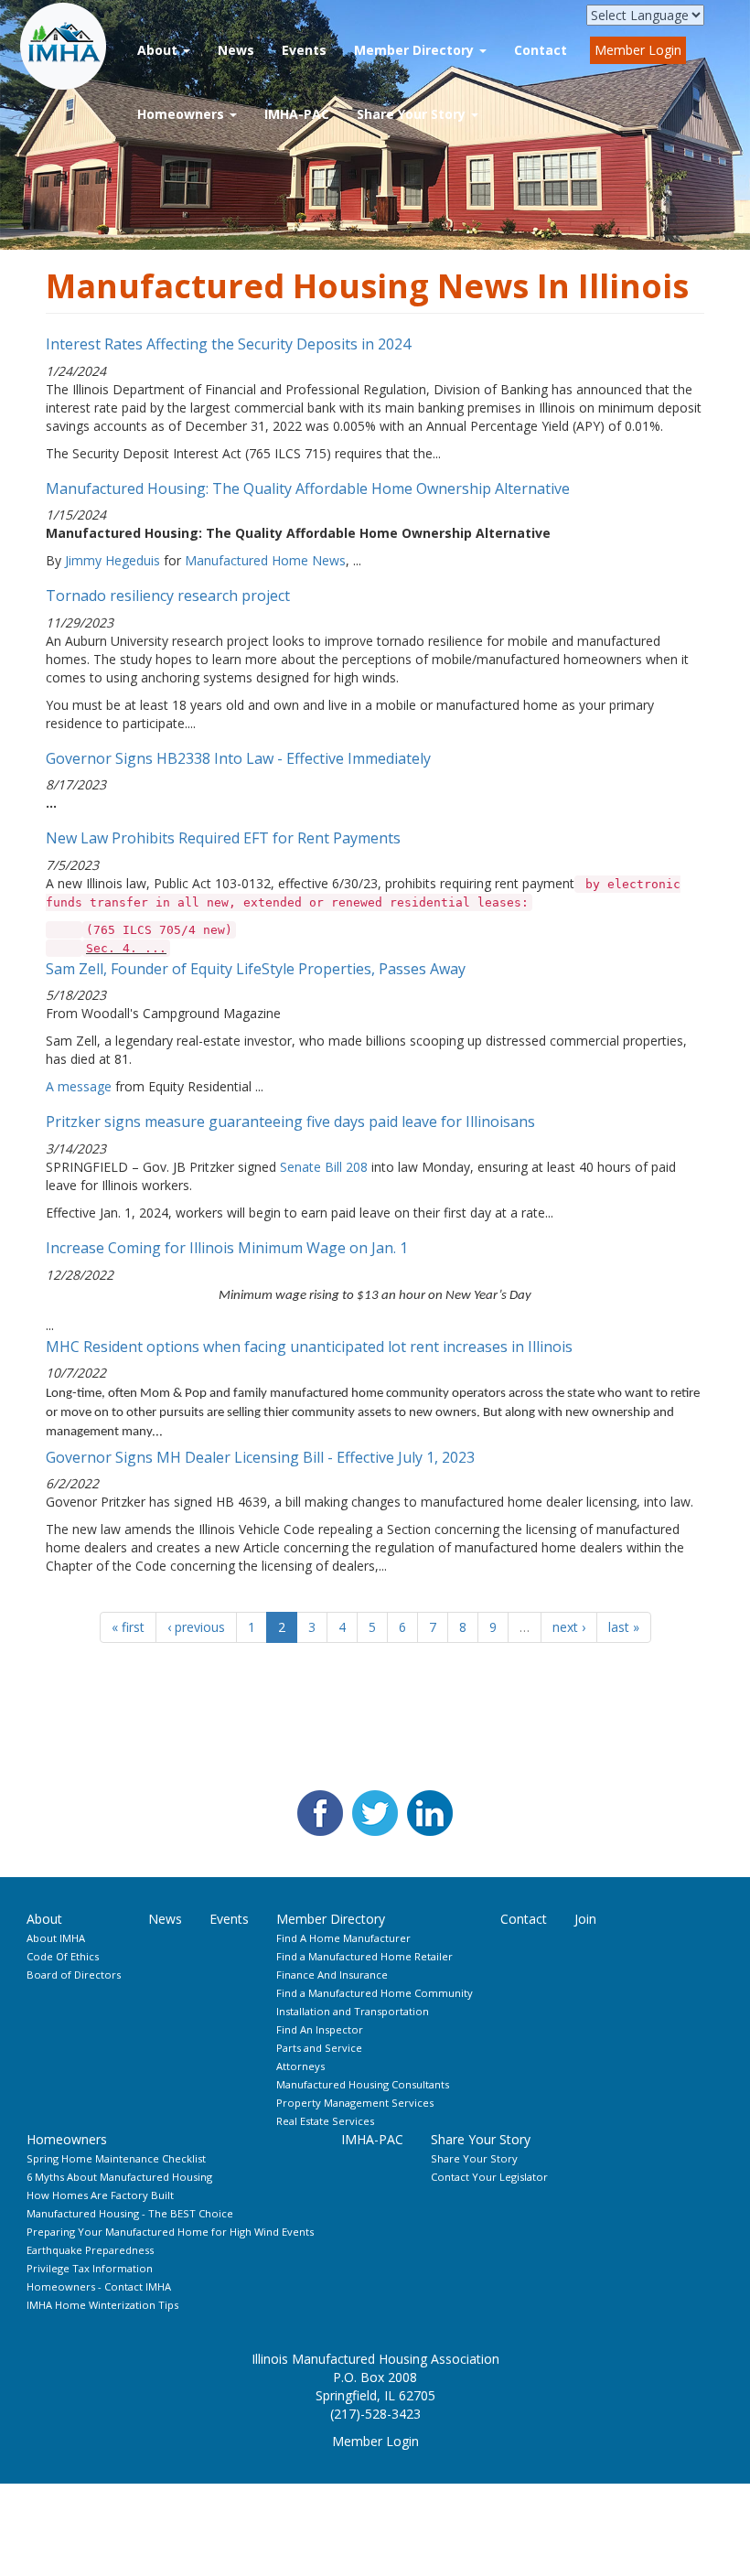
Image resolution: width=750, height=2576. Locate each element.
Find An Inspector (320, 2029)
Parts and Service (319, 2048)
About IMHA (56, 1938)
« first (128, 1627)
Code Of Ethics (63, 1956)
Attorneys (300, 2066)
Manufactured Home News (265, 560)
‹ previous (196, 1627)
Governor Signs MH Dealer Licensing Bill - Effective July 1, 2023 (260, 1457)
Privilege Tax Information (90, 2268)
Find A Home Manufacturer (343, 1938)
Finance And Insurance (332, 1975)
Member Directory (416, 50)
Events (304, 50)
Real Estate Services (325, 2121)
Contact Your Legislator (489, 2177)
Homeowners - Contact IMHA (99, 2286)
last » (624, 1627)
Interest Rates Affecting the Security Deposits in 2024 (228, 344)
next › (569, 1627)
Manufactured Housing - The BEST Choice (130, 2213)
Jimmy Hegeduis (112, 560)
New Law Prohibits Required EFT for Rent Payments (223, 838)
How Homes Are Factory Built (100, 2195)
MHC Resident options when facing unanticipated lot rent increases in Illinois (309, 1347)
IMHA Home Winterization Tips (102, 2305)
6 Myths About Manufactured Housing (119, 2177)
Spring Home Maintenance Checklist (116, 2158)
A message (79, 1086)
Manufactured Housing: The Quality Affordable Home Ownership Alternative (308, 488)
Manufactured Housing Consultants (363, 2084)
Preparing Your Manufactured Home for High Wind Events (170, 2232)
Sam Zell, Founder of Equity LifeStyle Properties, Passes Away (256, 969)
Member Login (638, 50)
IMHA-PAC (297, 114)
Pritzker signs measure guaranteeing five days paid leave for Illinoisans (290, 1122)
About (159, 50)
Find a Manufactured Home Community (375, 1993)
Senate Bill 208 (324, 1167)
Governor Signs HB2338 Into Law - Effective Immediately (238, 758)
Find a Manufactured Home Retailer (364, 1956)
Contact (541, 50)
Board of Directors (74, 1975)
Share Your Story (413, 114)
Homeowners (182, 114)
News (236, 50)
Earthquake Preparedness (90, 2250)
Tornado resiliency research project (168, 596)
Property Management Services (355, 2103)
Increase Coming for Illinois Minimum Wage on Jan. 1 (227, 1248)
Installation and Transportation (353, 2011)
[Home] (71, 47)
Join (585, 1919)
